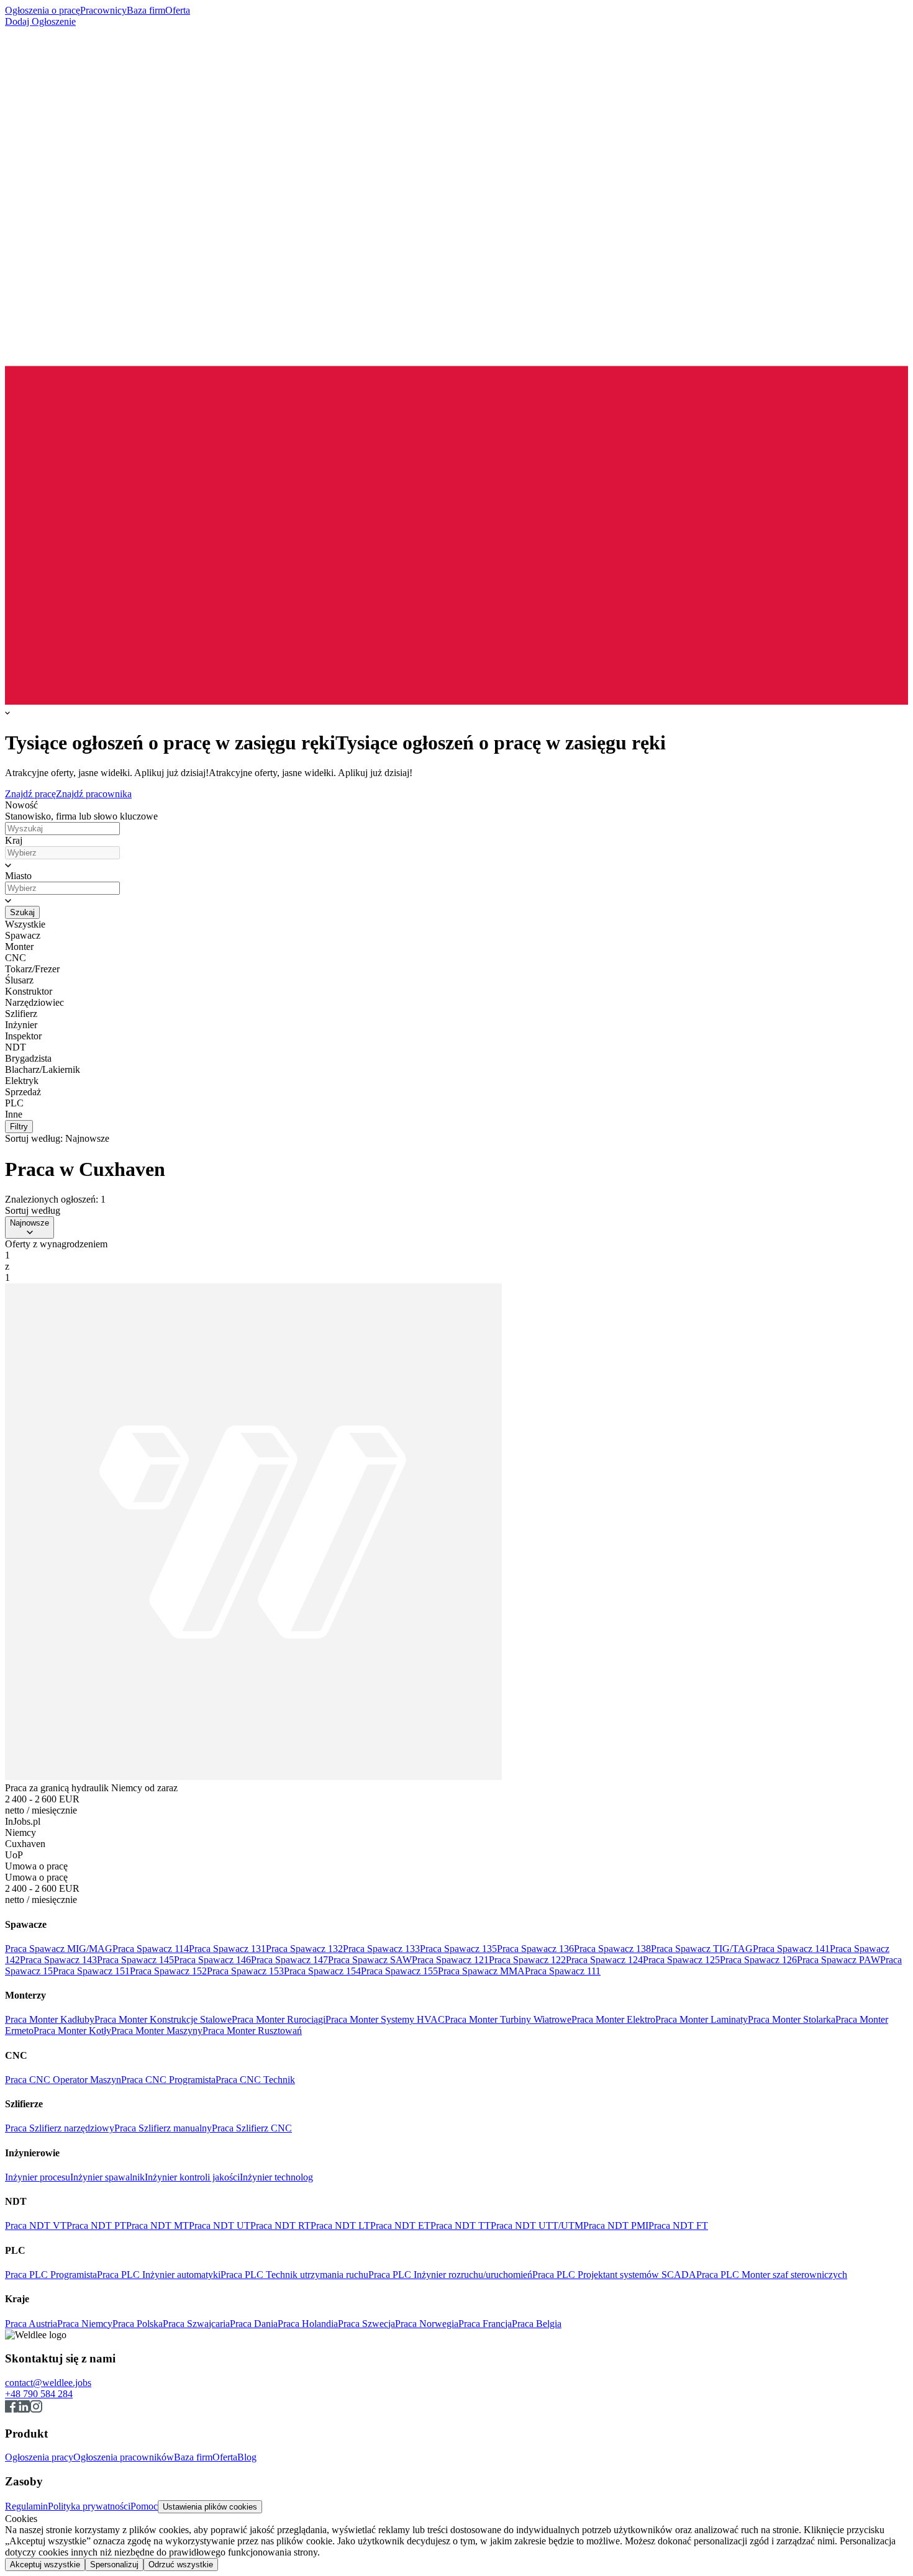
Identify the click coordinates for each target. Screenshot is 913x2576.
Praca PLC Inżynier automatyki (159, 2275)
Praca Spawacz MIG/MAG (59, 1949)
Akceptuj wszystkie (45, 2565)
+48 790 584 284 (39, 2394)
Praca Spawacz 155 (399, 1971)
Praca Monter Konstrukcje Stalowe (163, 2019)
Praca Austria (31, 2324)
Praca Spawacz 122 (527, 1960)
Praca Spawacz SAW (370, 1960)
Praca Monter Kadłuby (50, 2019)
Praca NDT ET (400, 2226)
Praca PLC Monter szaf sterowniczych (772, 2275)
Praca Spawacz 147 (289, 1960)
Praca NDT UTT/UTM (537, 2226)
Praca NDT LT (340, 2226)
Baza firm (146, 10)
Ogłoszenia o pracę (43, 10)
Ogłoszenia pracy (39, 2457)
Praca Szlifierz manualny (163, 2128)
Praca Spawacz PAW (838, 1960)
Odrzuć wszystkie (181, 2565)
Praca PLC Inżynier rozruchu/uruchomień (450, 2275)
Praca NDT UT (220, 2226)
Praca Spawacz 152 (168, 1971)
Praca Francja (485, 2324)
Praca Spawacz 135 (458, 1949)
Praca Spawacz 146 (212, 1960)
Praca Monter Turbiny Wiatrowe (508, 2019)
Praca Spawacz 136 (535, 1949)
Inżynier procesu (38, 2177)
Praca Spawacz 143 (58, 1960)
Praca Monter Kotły (72, 2031)
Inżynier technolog (276, 2177)
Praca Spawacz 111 (563, 1971)
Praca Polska (138, 2324)
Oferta (178, 10)
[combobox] (62, 853)
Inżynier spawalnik (107, 2177)
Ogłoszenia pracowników (124, 2457)
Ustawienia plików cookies (210, 2507)
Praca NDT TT (461, 2226)
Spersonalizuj (114, 2565)
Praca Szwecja (366, 2324)
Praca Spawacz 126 (758, 1960)
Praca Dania (254, 2324)
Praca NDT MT (157, 2226)
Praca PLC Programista (51, 2275)
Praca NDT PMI (616, 2226)
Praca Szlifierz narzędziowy (60, 2128)
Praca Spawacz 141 (791, 1949)
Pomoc (144, 2506)
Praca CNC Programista (168, 2080)
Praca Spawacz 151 (91, 1971)
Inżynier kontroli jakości (192, 2177)
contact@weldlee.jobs (48, 2383)
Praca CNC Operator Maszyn (63, 2080)
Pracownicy (103, 10)
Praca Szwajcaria (196, 2324)
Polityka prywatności (89, 2506)
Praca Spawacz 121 (450, 1960)
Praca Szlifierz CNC (252, 2128)
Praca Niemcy (85, 2324)
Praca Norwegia (427, 2324)
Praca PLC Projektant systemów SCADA (614, 2275)
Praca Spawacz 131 (227, 1949)
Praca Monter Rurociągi (279, 2019)
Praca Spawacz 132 (304, 1949)
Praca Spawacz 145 (135, 1960)
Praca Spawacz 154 (322, 1971)
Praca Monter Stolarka (792, 2019)
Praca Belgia (537, 2324)
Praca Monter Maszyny (157, 2031)
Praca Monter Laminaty (702, 2019)
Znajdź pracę (30, 794)
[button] (457, 865)
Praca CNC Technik (255, 2080)
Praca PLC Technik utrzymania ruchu (294, 2275)
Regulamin (26, 2506)
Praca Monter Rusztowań (252, 2031)
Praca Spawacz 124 (604, 1960)
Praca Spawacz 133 (381, 1949)
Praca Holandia (308, 2324)
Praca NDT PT (96, 2226)
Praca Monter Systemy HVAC (385, 2019)
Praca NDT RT (280, 2226)
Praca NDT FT (678, 2226)
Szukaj (22, 912)
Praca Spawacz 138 (612, 1949)
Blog (247, 2457)
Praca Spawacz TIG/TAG (702, 1949)
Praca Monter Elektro (613, 2019)
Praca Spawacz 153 (245, 1971)
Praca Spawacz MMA (481, 1971)
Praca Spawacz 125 (681, 1960)
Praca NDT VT (36, 2226)
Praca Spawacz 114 (151, 1949)
